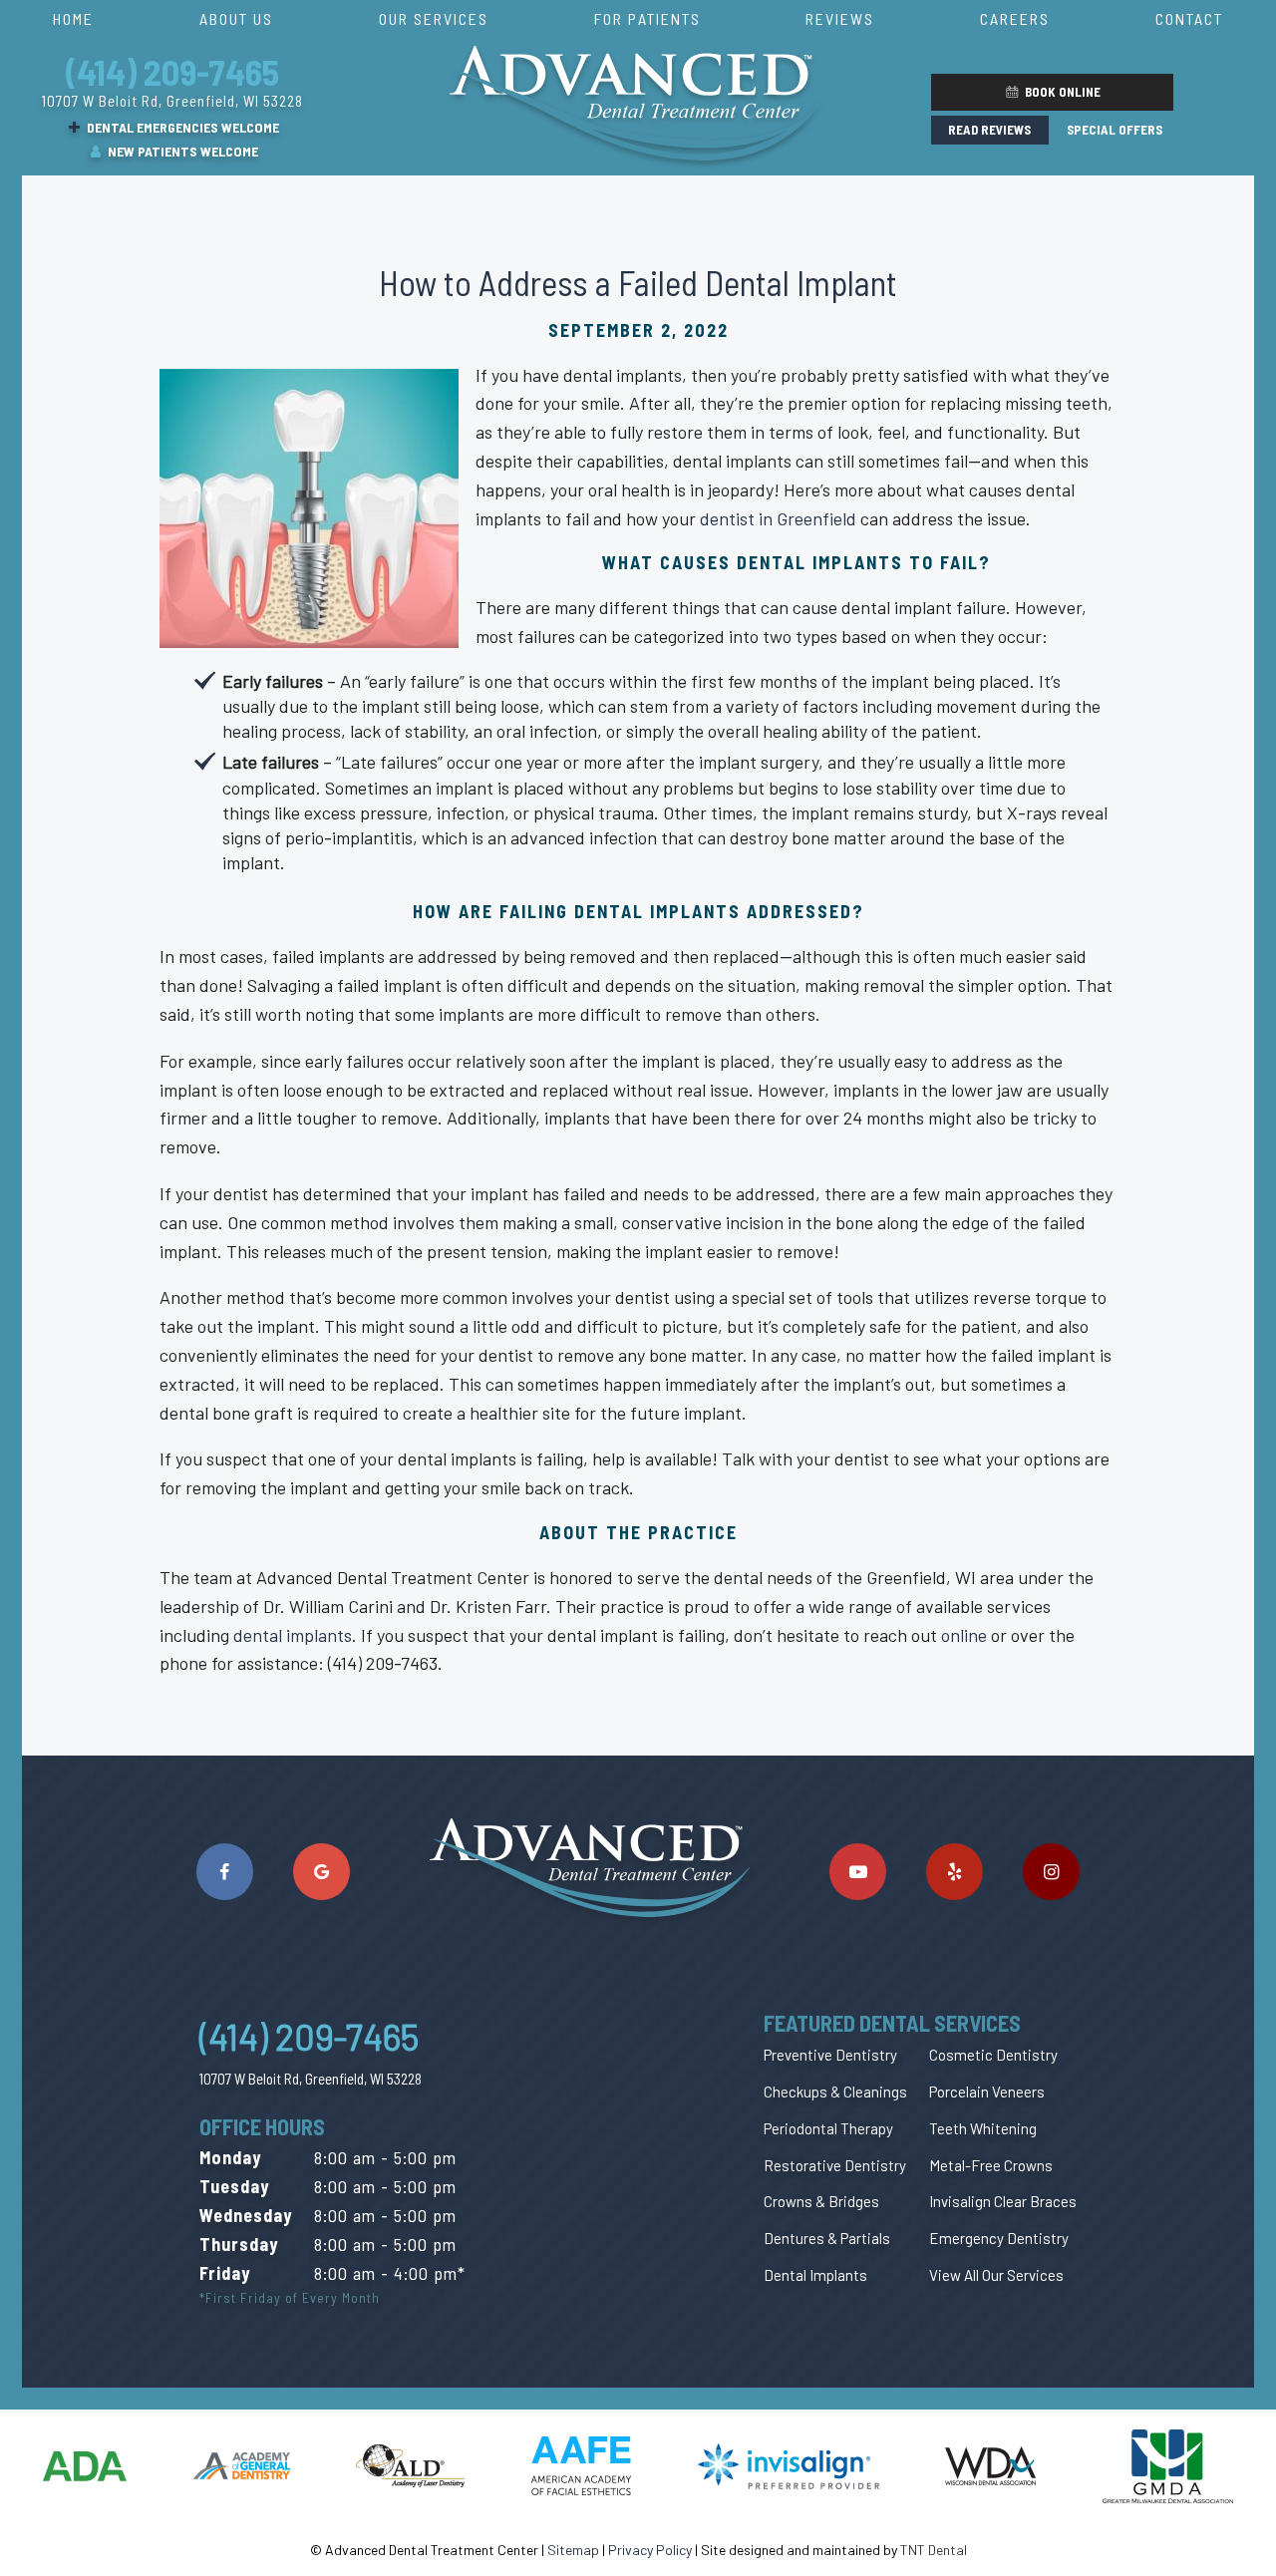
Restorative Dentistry (835, 2165)
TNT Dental (934, 2550)
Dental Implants (815, 2275)
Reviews (840, 18)
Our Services (434, 18)
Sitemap (573, 2550)
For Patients (647, 18)
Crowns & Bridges (821, 2201)
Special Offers (1115, 130)
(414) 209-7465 (172, 71)
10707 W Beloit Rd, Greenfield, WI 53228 (172, 101)
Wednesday (246, 2215)
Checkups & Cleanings (835, 2092)
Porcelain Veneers (987, 2092)
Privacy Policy (650, 2550)
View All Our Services (996, 2275)
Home (73, 18)
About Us (236, 18)
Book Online (1061, 92)
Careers (1015, 18)
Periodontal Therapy (828, 2128)
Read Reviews (989, 130)
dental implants (293, 1635)
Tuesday (234, 2186)
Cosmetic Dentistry (993, 2055)
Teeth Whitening (983, 2128)
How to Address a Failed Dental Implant (638, 282)
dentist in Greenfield (778, 518)
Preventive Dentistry (830, 2055)
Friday (225, 2273)
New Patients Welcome (181, 152)
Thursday (239, 2244)
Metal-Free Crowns (991, 2165)
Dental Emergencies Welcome (181, 128)
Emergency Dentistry (999, 2238)
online (964, 1635)
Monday (230, 2157)
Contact (1189, 18)
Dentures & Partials (827, 2238)
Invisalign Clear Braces (1003, 2201)
